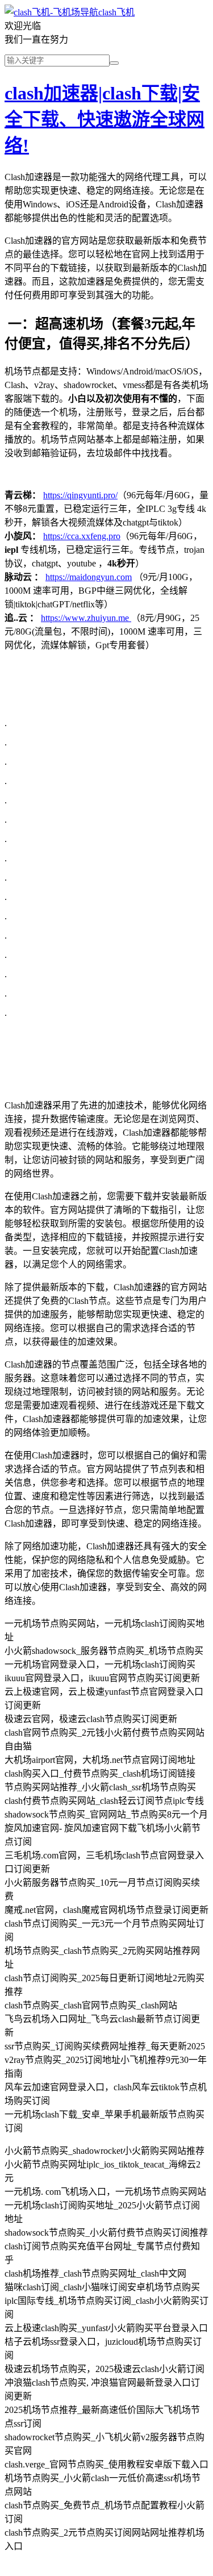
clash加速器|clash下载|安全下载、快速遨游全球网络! (105, 119)
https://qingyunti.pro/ (80, 495)
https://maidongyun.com (89, 577)
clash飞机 (116, 12)
